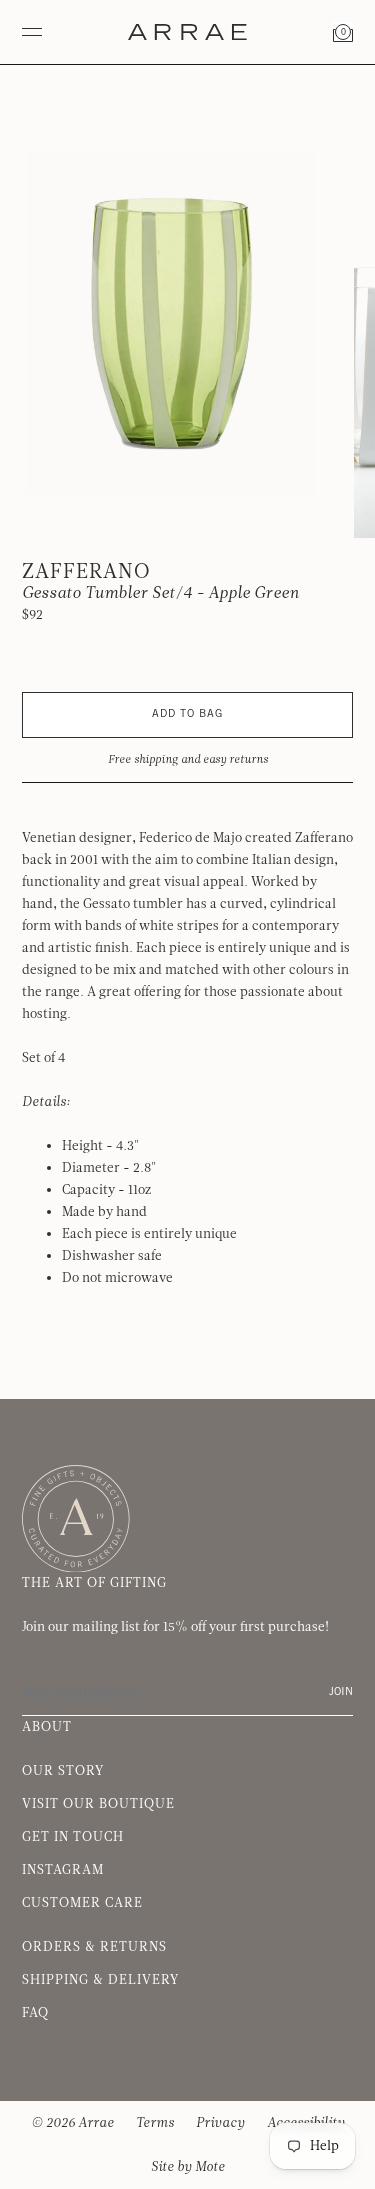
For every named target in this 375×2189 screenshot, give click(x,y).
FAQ (35, 2013)
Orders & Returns (94, 1947)
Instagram (63, 1870)
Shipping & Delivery (100, 1980)
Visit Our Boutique (98, 1804)
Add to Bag (187, 714)
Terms (155, 2123)
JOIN (341, 1692)
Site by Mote (188, 2167)
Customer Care (82, 1903)
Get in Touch (73, 1837)
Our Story (63, 1771)
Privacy (220, 2123)
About (47, 1727)
